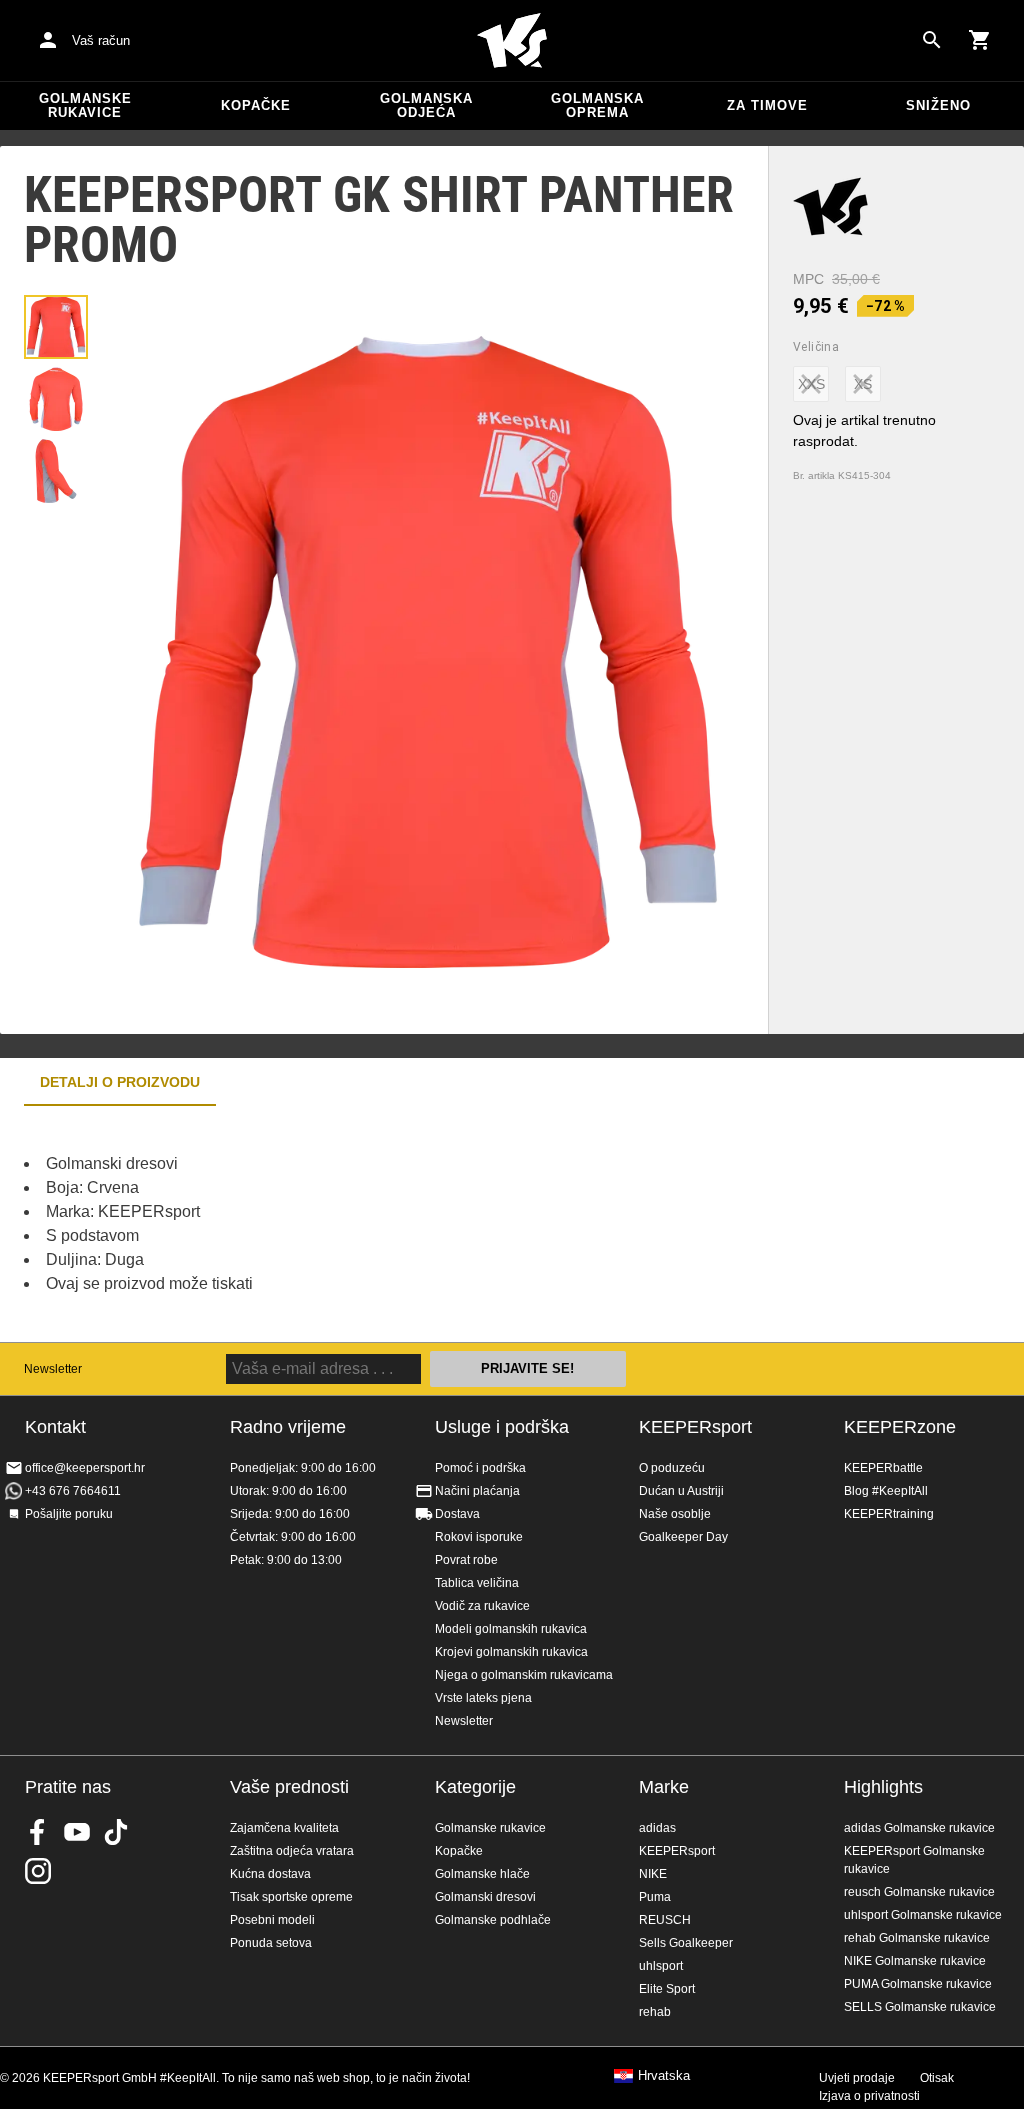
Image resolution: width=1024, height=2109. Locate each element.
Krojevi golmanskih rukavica (511, 1652)
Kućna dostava (270, 1874)
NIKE (653, 1874)
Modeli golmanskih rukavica (511, 1629)
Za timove (767, 105)
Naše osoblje (675, 1514)
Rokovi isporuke (479, 1537)
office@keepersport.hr (85, 1468)
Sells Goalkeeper (686, 1943)
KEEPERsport (695, 1427)
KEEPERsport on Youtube (77, 1832)
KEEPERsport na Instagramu (38, 1871)
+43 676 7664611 (73, 1491)
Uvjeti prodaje (857, 2078)
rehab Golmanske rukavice (917, 1938)
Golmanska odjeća (426, 105)
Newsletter (53, 1369)
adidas (657, 1828)
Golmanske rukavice (85, 105)
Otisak (937, 2078)
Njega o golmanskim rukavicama (524, 1675)
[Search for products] (932, 40)
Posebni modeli (272, 1920)
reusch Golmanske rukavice (919, 1892)
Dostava (457, 1514)
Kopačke (256, 105)
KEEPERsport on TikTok (116, 1832)
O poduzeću (672, 1468)
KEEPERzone (900, 1427)
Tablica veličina (477, 1583)
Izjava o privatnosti (869, 2096)
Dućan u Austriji (681, 1491)
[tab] (56, 327)
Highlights (883, 1787)
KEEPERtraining (889, 1514)
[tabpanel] (350, 1224)
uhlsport (661, 1966)
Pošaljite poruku (69, 1514)
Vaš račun (101, 40)
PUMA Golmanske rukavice (918, 1984)
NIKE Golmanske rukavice (915, 1961)
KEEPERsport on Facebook (38, 1832)
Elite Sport (667, 1989)
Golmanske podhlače (493, 1920)
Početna (512, 41)
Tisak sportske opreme (291, 1897)
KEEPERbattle (883, 1468)
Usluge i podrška (502, 1427)
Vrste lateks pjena (483, 1698)
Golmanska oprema (597, 105)
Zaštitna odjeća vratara (292, 1851)
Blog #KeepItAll (886, 1491)
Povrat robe (466, 1560)
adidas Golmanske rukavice (919, 1828)
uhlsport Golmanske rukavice (923, 1915)
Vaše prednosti (289, 1787)
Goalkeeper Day (683, 1537)
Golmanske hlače (482, 1874)
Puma (655, 1897)
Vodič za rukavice (482, 1606)
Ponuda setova (271, 1943)
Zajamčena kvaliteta (284, 1828)
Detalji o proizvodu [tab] (120, 1082)
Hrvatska (664, 2076)
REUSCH (665, 1920)
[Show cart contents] (980, 40)
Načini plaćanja (477, 1491)
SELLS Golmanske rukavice (920, 2007)
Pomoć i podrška (480, 1468)
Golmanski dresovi (485, 1897)
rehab (655, 2012)
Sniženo (938, 105)
